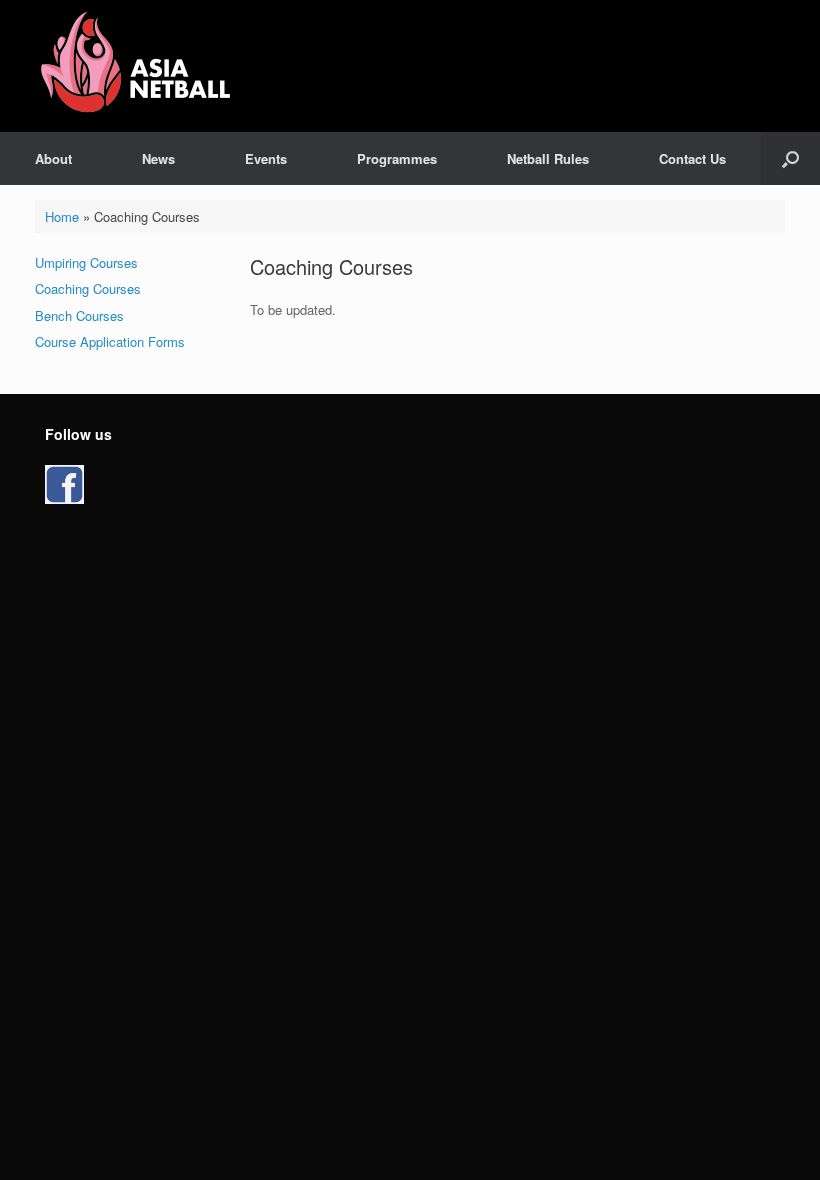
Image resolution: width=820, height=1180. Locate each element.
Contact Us (692, 158)
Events (266, 158)
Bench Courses (79, 315)
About (53, 158)
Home (62, 216)
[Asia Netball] (139, 66)
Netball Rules (548, 158)
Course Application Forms (110, 341)
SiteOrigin (436, 562)
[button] (790, 158)
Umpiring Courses (86, 262)
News (158, 158)
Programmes (397, 158)
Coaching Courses (88, 288)
